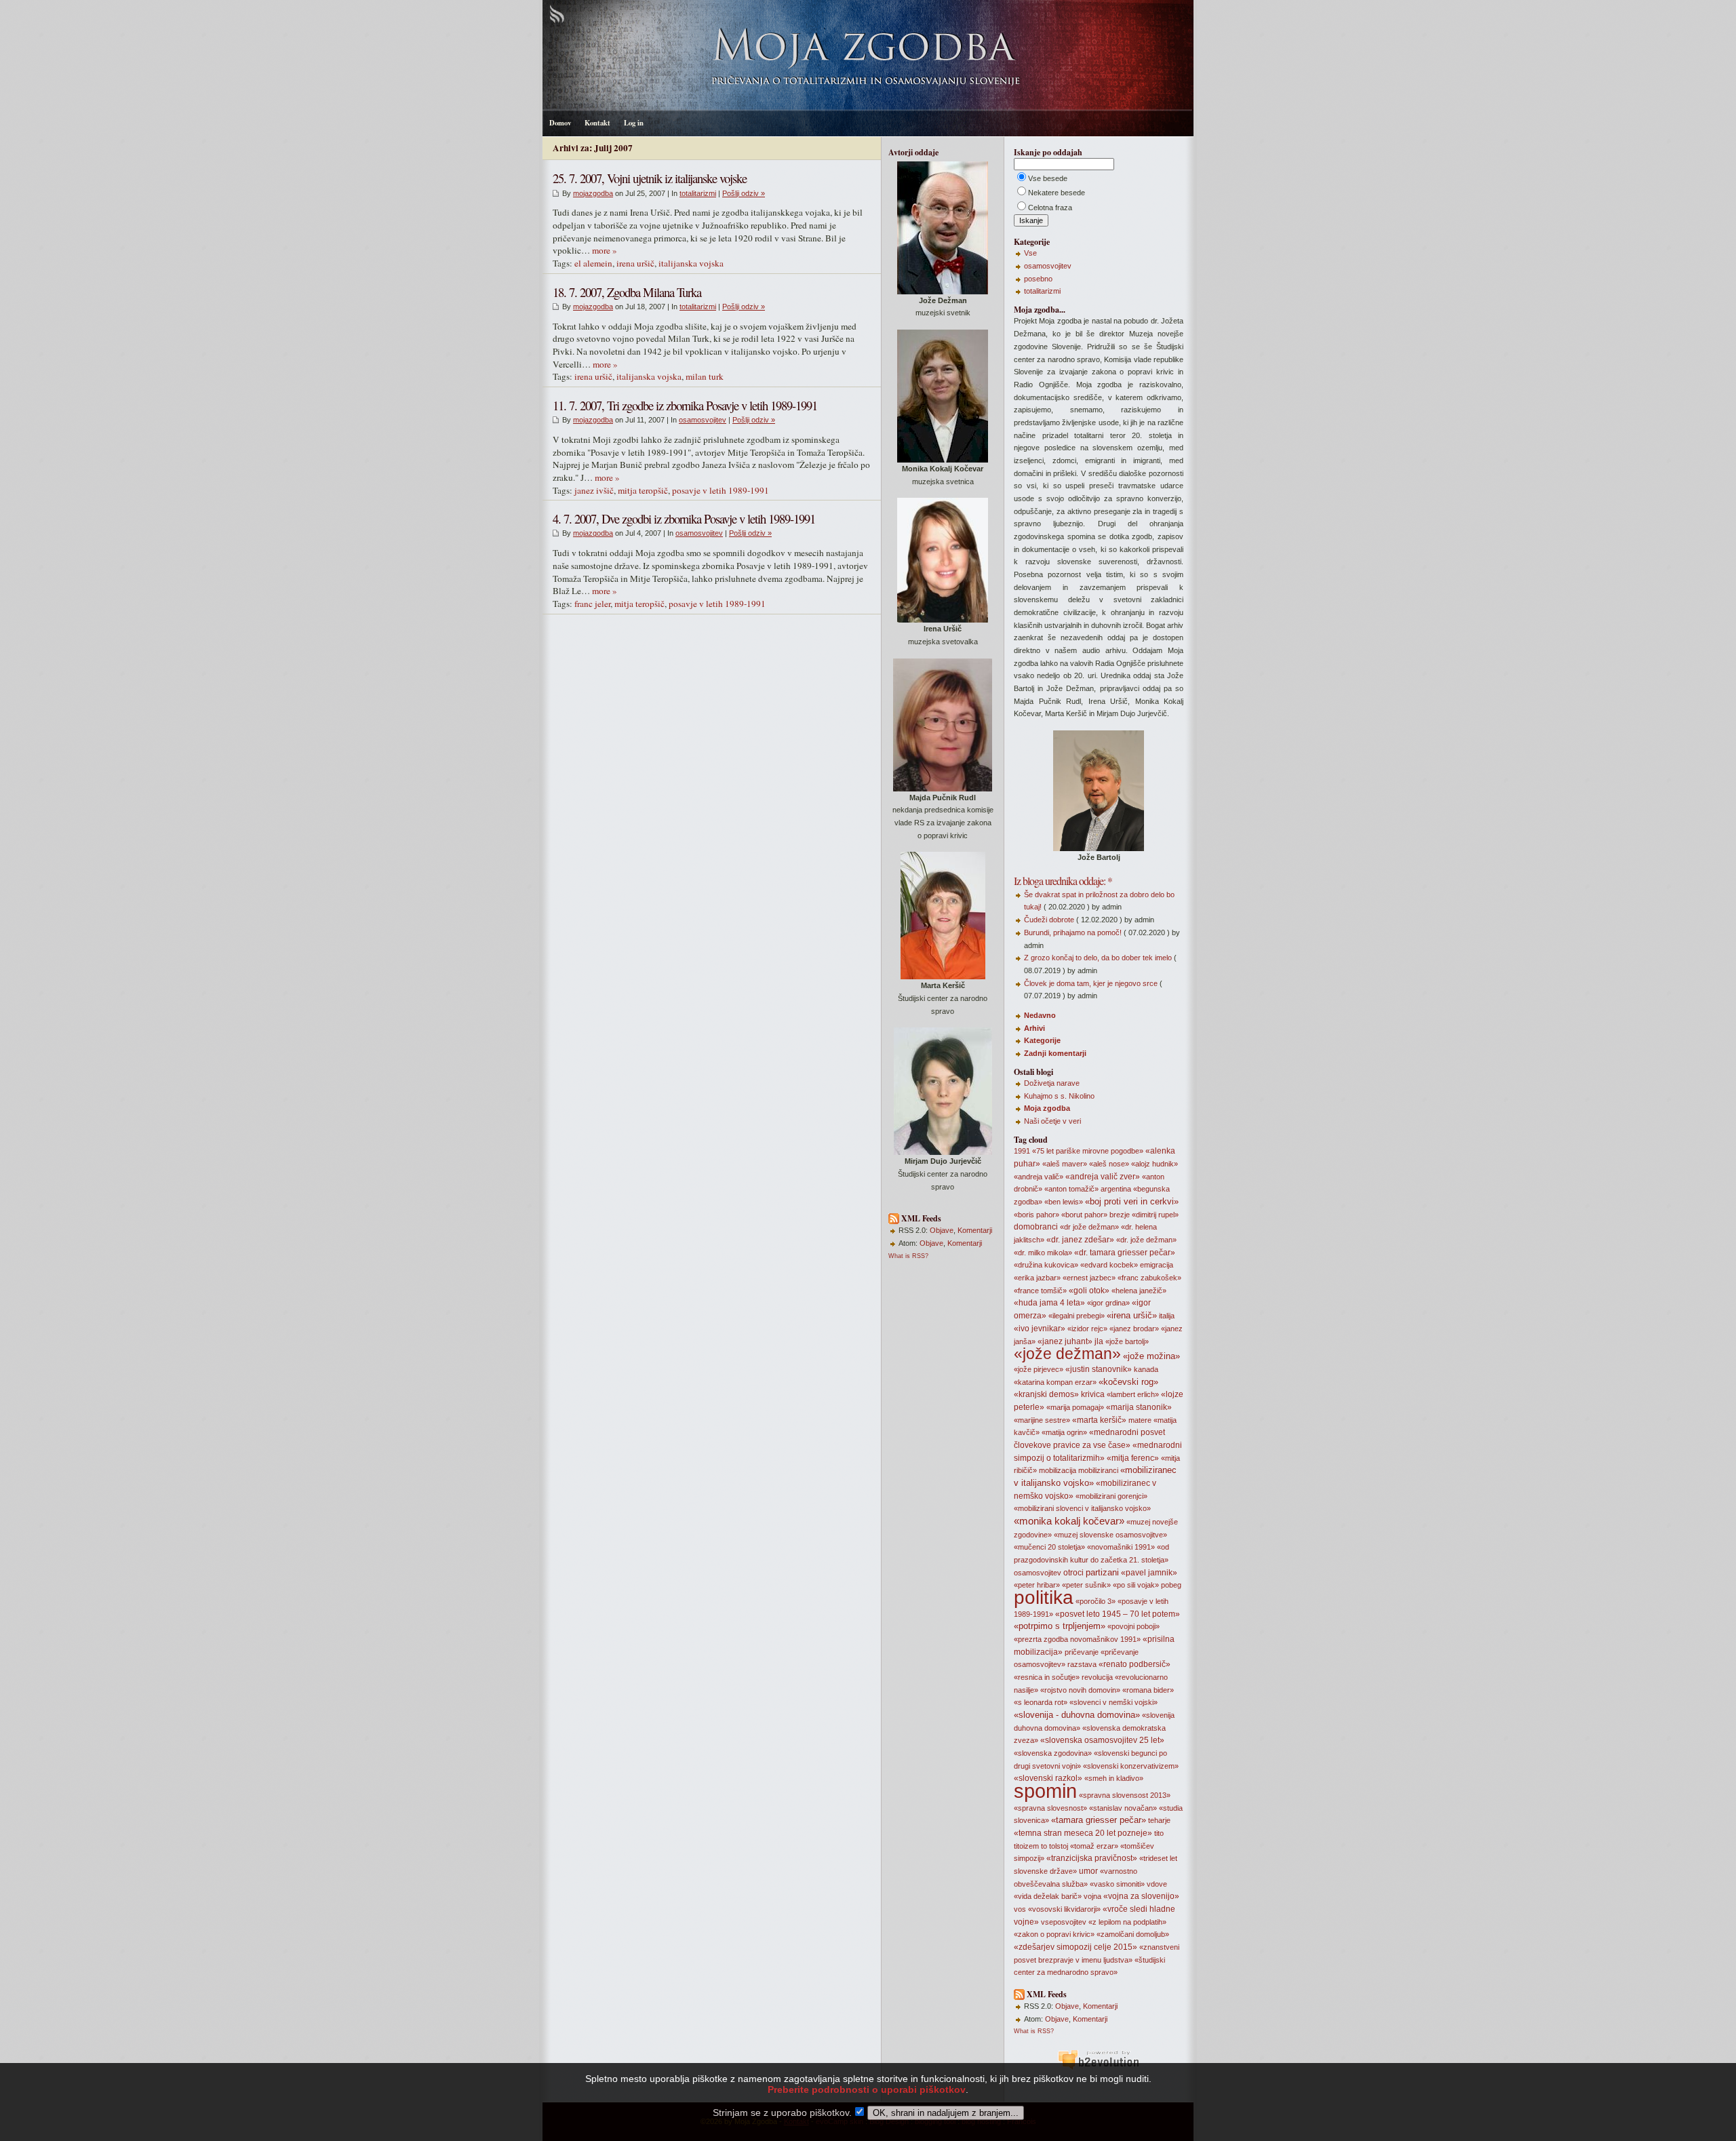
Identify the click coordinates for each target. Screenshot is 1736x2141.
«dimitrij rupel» (1155, 1215)
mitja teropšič (643, 490)
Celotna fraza (1050, 208)
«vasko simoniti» (1117, 1884)
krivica (1093, 1394)
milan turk (705, 376)
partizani (1102, 1572)
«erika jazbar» (1037, 1278)
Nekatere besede (1057, 193)
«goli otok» (1089, 1291)
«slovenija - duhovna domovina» (1077, 1715)
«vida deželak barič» (1048, 1896)
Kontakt (597, 123)
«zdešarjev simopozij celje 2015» (1076, 1947)
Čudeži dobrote (1049, 920)
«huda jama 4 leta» (1049, 1303)
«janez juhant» (1065, 1341)
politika (1044, 1597)
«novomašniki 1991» (1121, 1547)
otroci (1073, 1573)
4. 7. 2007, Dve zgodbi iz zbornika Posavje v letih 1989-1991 (684, 518)
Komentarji (975, 1230)
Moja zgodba (1047, 1108)
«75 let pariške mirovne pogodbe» (1088, 1151)
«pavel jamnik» (1149, 1573)
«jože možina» (1151, 1356)
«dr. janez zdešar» (1080, 1240)
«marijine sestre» (1042, 1420)
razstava (1082, 1664)
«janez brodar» (1134, 1329)
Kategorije (1042, 1040)
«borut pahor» (1084, 1215)
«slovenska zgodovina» (1053, 1753)
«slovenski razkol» (1048, 1778)
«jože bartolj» (1127, 1341)
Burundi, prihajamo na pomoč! (1073, 932)
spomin (1045, 1791)
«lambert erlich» (1133, 1394)
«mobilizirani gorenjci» (1111, 1496)
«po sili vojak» (1136, 1585)
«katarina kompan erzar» (1055, 1382)
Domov (560, 123)
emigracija (1157, 1265)
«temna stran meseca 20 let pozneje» (1083, 1833)
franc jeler (592, 604)
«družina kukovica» (1046, 1265)
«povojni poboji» (1133, 1626)
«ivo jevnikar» (1040, 1329)
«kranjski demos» (1046, 1394)
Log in (634, 123)
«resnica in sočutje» (1047, 1677)
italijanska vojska (691, 263)
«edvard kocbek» (1109, 1265)
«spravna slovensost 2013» (1125, 1795)
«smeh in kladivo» (1114, 1778)
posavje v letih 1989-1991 (721, 490)
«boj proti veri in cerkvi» (1132, 1201)
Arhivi (1034, 1028)
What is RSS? (908, 1256)
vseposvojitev (1064, 1922)
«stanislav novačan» (1123, 1808)
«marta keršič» (1099, 1420)
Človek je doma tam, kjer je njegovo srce (1091, 983)
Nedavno (1040, 1015)
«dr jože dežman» (1089, 1227)
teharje (1159, 1820)
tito (1159, 1833)
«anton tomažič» (1071, 1189)
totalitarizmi (698, 193)
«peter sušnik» (1086, 1585)
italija (1167, 1316)
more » (605, 250)
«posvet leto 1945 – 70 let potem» (1118, 1614)
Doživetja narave (1052, 1083)
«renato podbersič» (1135, 1664)
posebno (1038, 279)
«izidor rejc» (1087, 1329)
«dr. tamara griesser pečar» (1125, 1253)
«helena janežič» (1139, 1291)
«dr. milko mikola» (1043, 1253)
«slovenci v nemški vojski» (1113, 1702)
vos (1020, 1909)
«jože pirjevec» (1039, 1369)
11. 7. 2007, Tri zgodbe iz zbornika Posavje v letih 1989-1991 (685, 405)
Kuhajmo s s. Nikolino (1059, 1096)
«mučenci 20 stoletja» (1049, 1547)
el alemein (593, 263)
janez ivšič (594, 490)
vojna (1092, 1896)
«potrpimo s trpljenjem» (1060, 1626)
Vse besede (1048, 178)
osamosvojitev (703, 420)
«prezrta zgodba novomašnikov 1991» (1077, 1639)
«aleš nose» (1109, 1164)
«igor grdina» (1108, 1303)
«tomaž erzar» (1094, 1846)
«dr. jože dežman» (1146, 1240)
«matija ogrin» (1064, 1432)
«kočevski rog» (1128, 1382)
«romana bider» (1148, 1690)
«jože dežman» (1067, 1354)
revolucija (1097, 1677)
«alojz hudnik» (1155, 1164)
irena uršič (635, 263)
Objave (942, 1230)
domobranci (1036, 1227)
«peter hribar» (1037, 1585)
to (1044, 1846)
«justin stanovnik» (1099, 1369)
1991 (1022, 1151)
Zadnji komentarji (1055, 1053)
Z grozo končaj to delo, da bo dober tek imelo (1098, 958)
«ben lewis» (1064, 1202)
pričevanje (1082, 1652)
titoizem (1026, 1846)
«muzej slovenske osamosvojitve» (1110, 1535)
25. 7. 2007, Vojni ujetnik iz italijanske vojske (650, 178)
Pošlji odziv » (744, 193)
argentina (1116, 1189)
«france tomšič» (1040, 1291)
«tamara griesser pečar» (1099, 1820)
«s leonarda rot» (1041, 1702)
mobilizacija (1058, 1470)
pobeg (1171, 1585)
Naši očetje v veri (1052, 1121)
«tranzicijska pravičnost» (1092, 1858)
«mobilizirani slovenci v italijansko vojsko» (1082, 1508)
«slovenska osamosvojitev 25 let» (1102, 1740)
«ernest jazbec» (1089, 1278)
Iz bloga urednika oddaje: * (1063, 881)
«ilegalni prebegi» (1077, 1316)
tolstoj (1059, 1846)
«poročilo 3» (1096, 1601)
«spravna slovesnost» (1050, 1808)
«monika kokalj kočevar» (1069, 1521)
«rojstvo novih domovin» (1080, 1690)
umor (1088, 1871)
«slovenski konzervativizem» (1131, 1766)
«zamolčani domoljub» (1133, 1934)
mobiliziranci (1098, 1470)
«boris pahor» (1037, 1215)
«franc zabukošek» (1149, 1278)
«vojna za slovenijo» (1141, 1896)
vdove (1157, 1884)
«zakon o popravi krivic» (1054, 1934)
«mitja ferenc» (1133, 1458)
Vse (1030, 253)
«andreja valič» (1039, 1177)
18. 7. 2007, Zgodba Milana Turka (627, 292)
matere (1140, 1420)
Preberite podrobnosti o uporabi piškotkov (867, 2089)
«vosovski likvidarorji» (1064, 1909)
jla (1099, 1341)
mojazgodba (593, 193)
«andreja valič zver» (1103, 1177)
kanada (1146, 1369)
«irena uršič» (1132, 1315)
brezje (1120, 1215)
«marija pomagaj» (1075, 1407)
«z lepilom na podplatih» (1127, 1922)
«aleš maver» (1065, 1164)
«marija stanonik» (1139, 1407)
